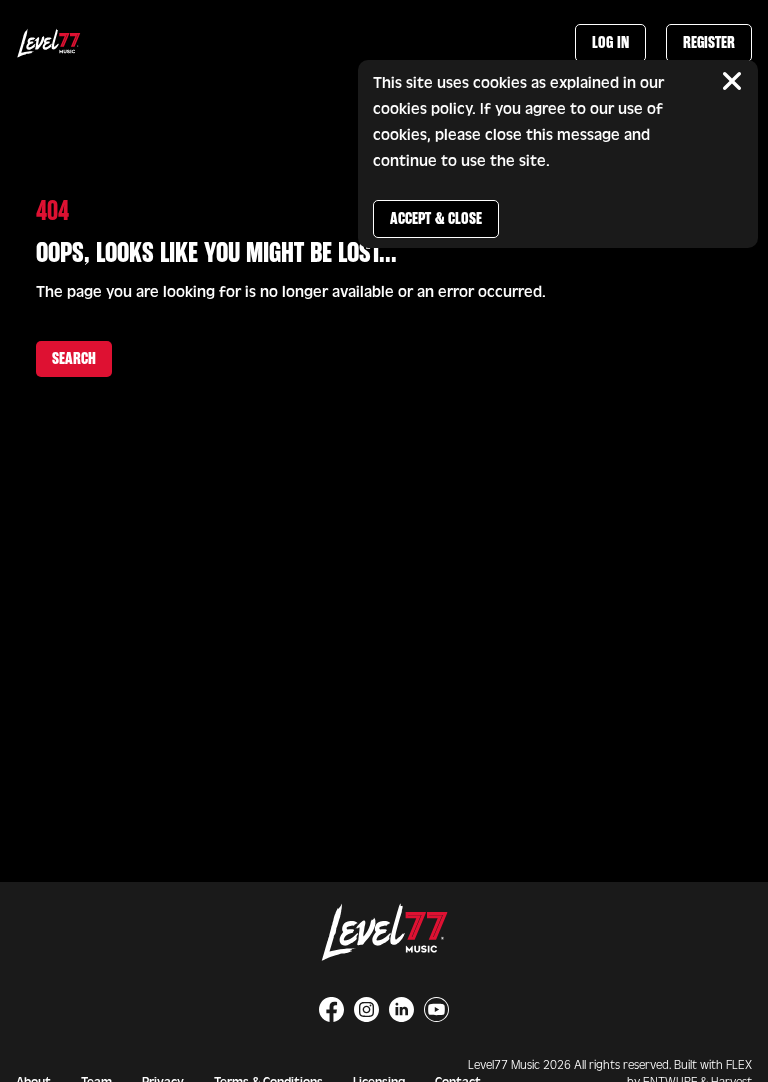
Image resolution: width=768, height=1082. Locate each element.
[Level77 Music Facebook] (331, 1009)
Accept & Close (436, 218)
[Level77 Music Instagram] (366, 1009)
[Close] (732, 81)
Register (709, 42)
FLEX (739, 1065)
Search (74, 358)
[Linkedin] (401, 1009)
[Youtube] (436, 1009)
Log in (610, 42)
